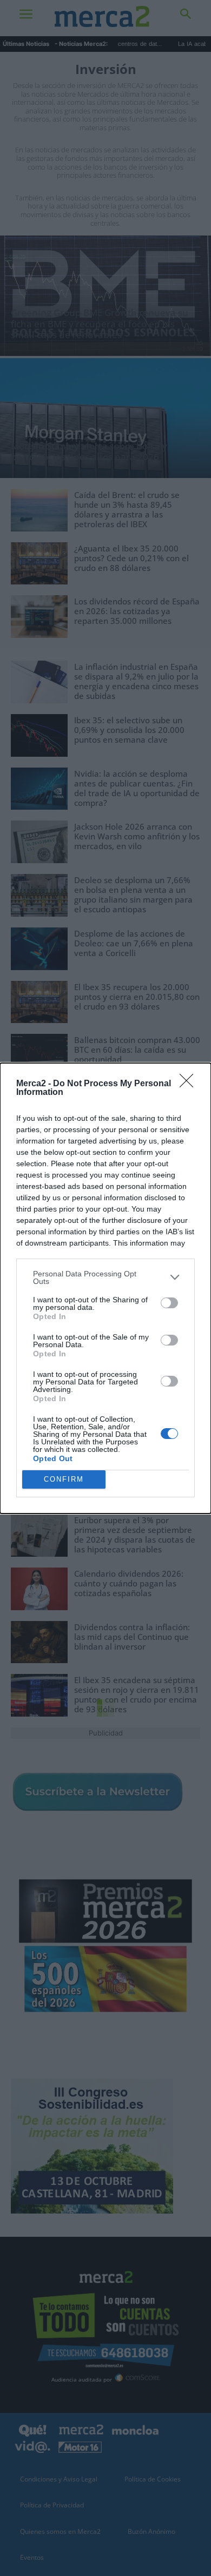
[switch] (169, 1303)
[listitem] (105, 1277)
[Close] (190, 1084)
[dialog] (105, 1288)
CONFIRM (64, 1479)
